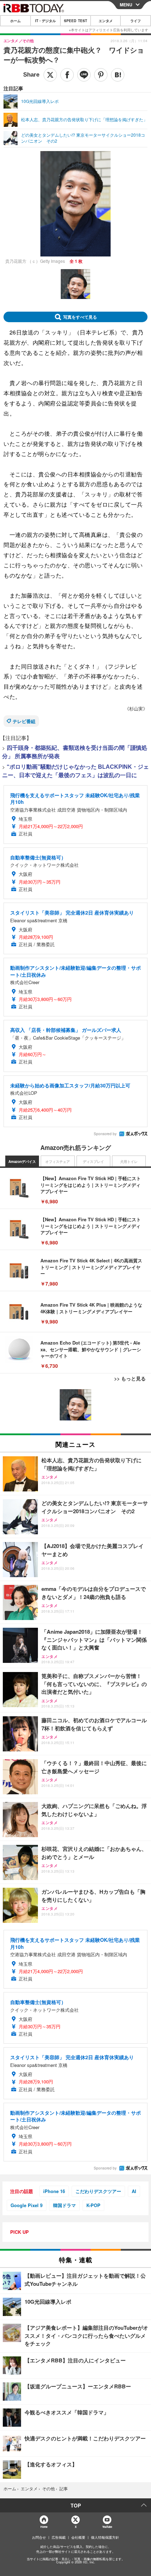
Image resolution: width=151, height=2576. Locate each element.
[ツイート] (50, 75)
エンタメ (106, 21)
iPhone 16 (54, 2191)
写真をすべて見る (80, 317)
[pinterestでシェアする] (101, 75)
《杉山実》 (136, 708)
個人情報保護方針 (105, 2537)
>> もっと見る (130, 1378)
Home (44, 2527)
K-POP (93, 2205)
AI (134, 2191)
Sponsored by (105, 1134)
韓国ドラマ (64, 2205)
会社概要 (78, 2537)
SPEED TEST (75, 21)
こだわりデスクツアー (98, 2191)
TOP (76, 2505)
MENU (126, 5)
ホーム (15, 21)
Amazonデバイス (22, 1162)
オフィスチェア (58, 1162)
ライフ (136, 21)
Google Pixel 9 (27, 2205)
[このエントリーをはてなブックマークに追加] (118, 75)
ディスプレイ (93, 1162)
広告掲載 (59, 2537)
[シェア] (67, 75)
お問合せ (39, 2537)
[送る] (84, 75)
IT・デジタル (45, 21)
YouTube (107, 2527)
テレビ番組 (24, 721)
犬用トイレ (129, 1162)
